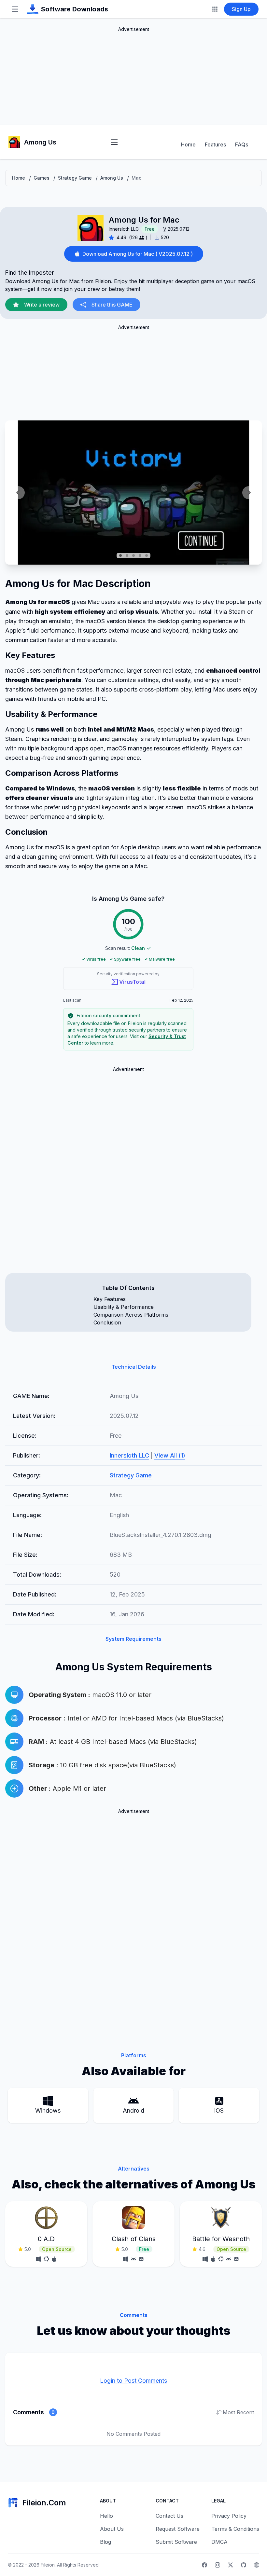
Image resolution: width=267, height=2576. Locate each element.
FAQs (242, 144)
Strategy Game (75, 178)
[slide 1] (120, 555)
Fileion (48, 2565)
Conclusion (107, 1322)
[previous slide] (18, 493)
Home (188, 144)
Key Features (110, 1299)
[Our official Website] (257, 2565)
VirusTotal (132, 982)
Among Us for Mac (144, 220)
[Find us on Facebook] (204, 2565)
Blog (105, 2542)
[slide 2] (127, 555)
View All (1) (170, 1455)
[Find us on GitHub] (244, 2565)
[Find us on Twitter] (231, 2565)
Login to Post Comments (133, 2381)
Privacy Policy (229, 2516)
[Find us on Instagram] (218, 2565)
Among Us (112, 178)
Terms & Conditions (235, 2529)
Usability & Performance (124, 1307)
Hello (106, 2516)
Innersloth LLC (124, 229)
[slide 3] (133, 555)
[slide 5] (147, 555)
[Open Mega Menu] (215, 9)
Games (42, 178)
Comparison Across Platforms (131, 1315)
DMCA (219, 2542)
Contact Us (169, 2516)
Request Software (178, 2529)
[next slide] (249, 493)
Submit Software (176, 2542)
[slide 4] (140, 555)
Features (215, 144)
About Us (112, 2529)
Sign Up (241, 9)
